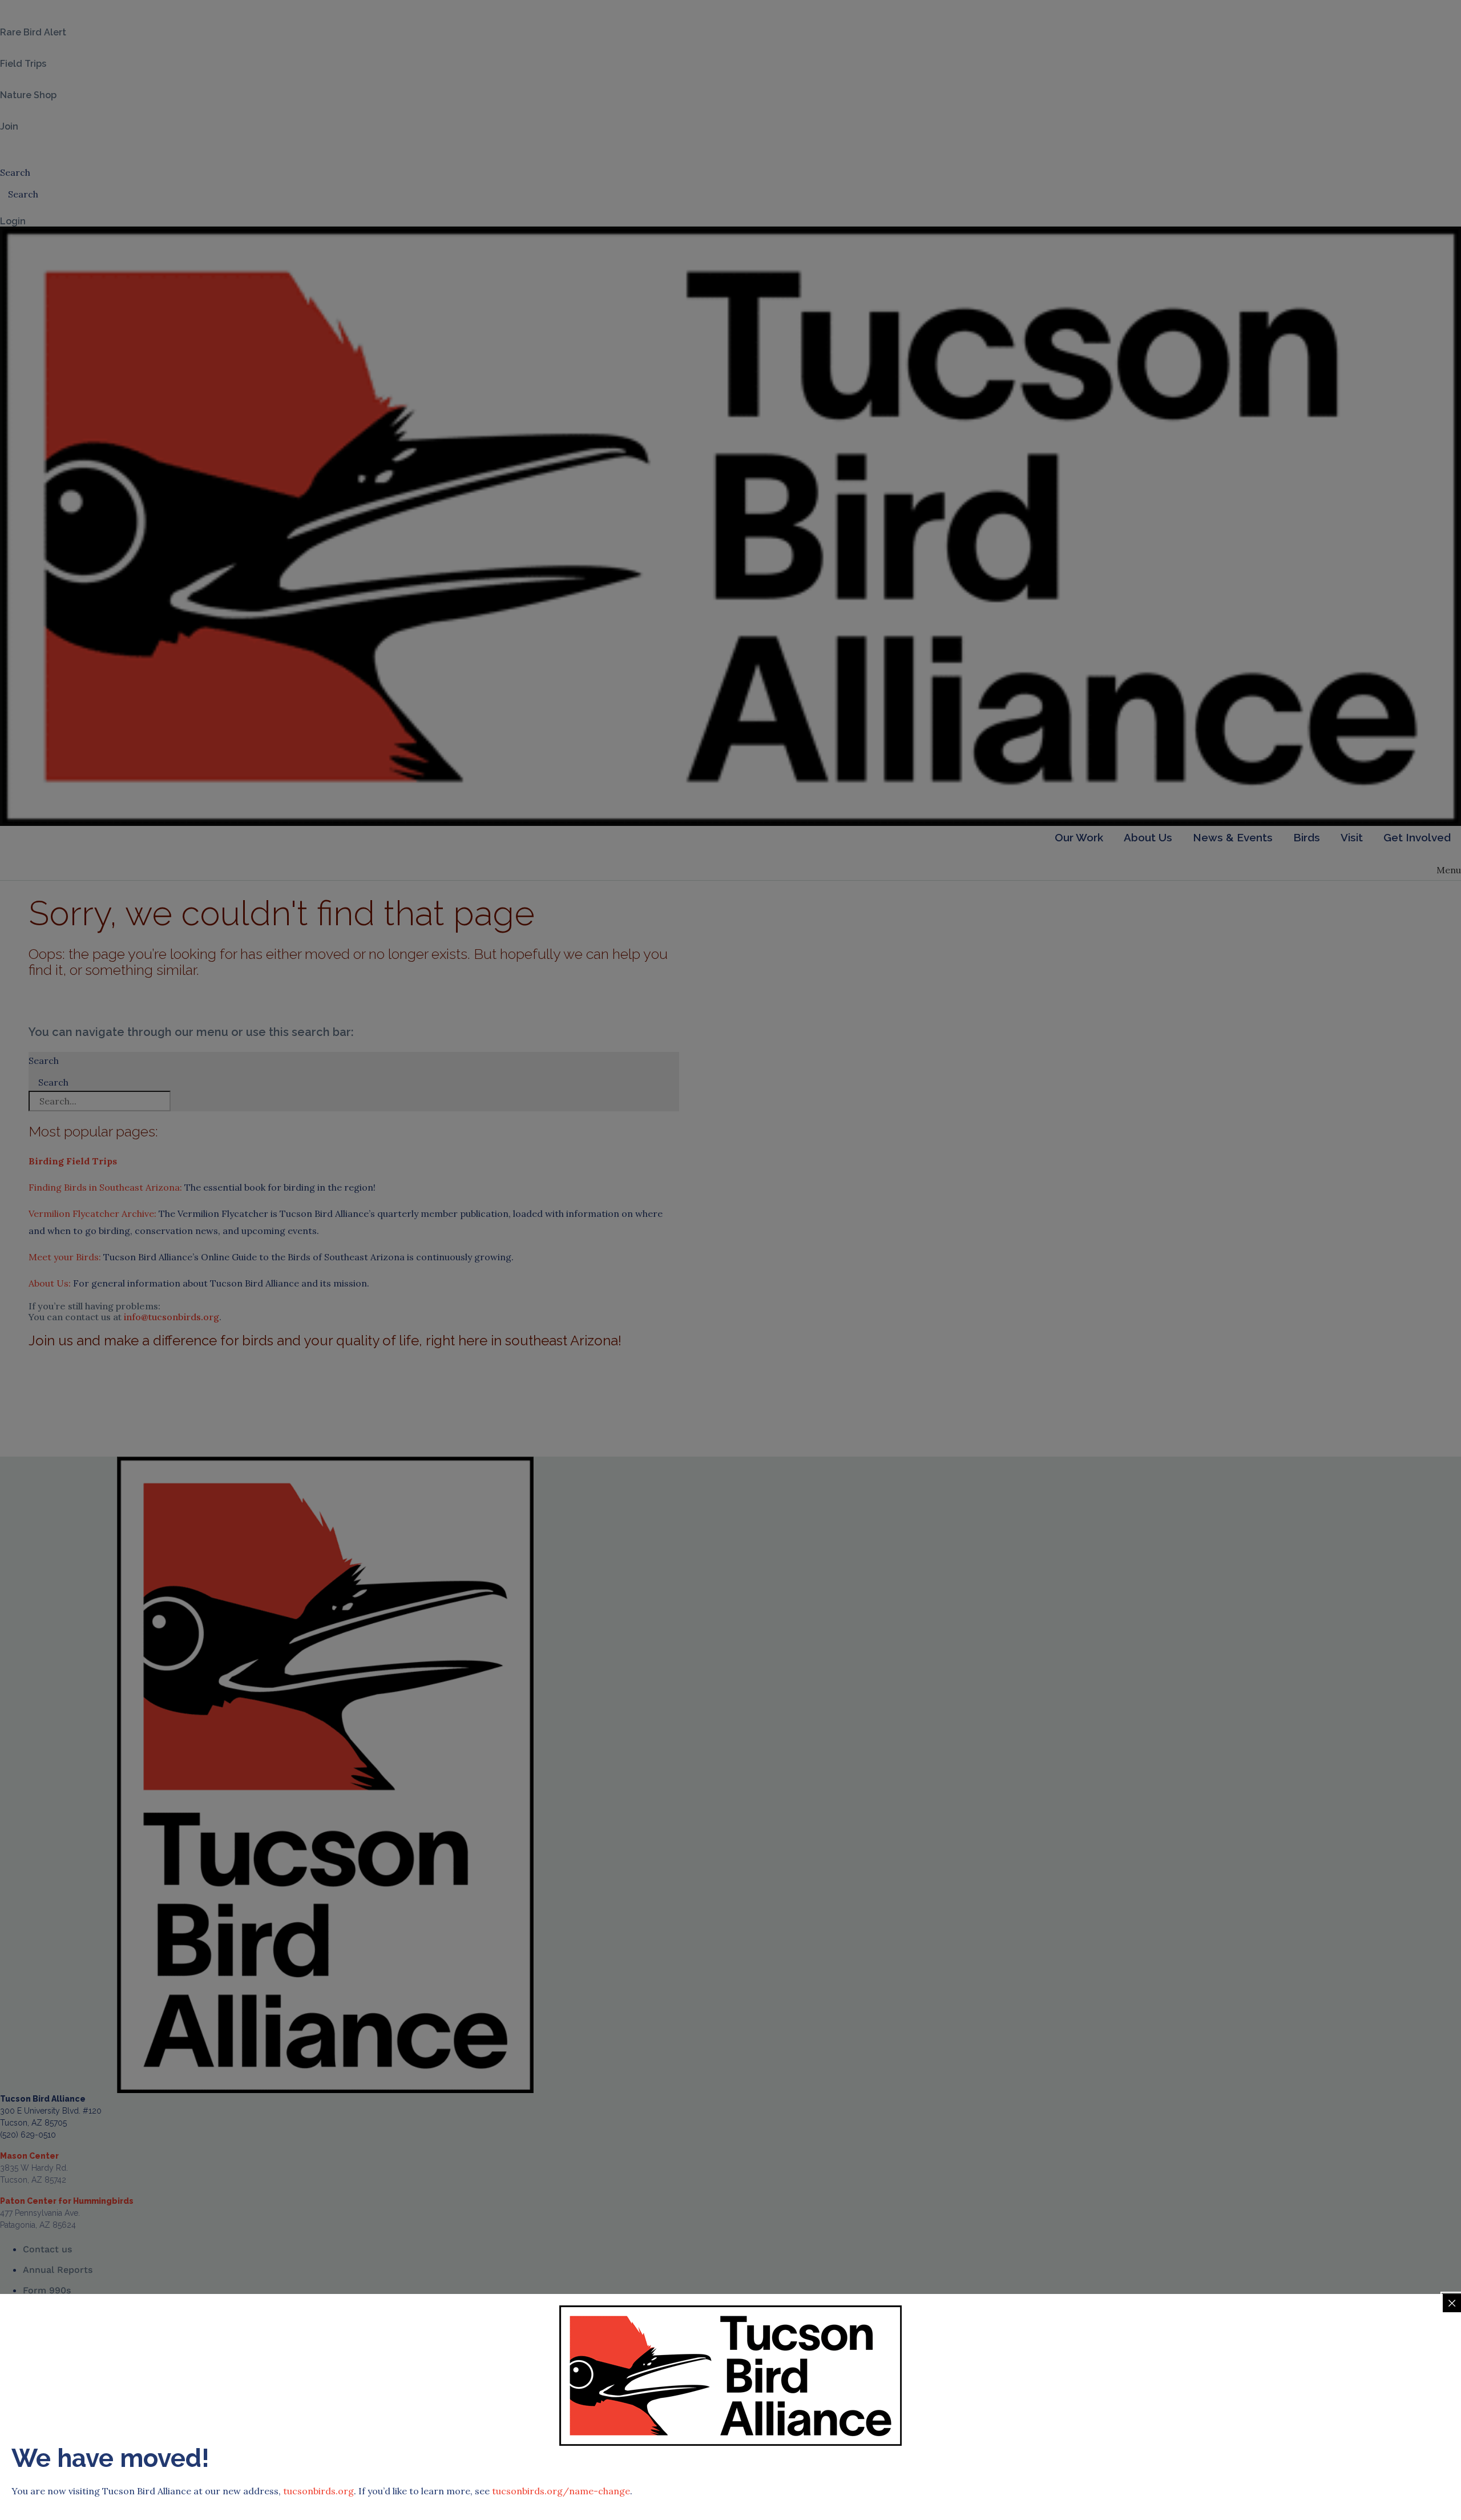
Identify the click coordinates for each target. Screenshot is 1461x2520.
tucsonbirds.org (318, 2491)
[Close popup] (1452, 2303)
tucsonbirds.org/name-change (561, 2491)
